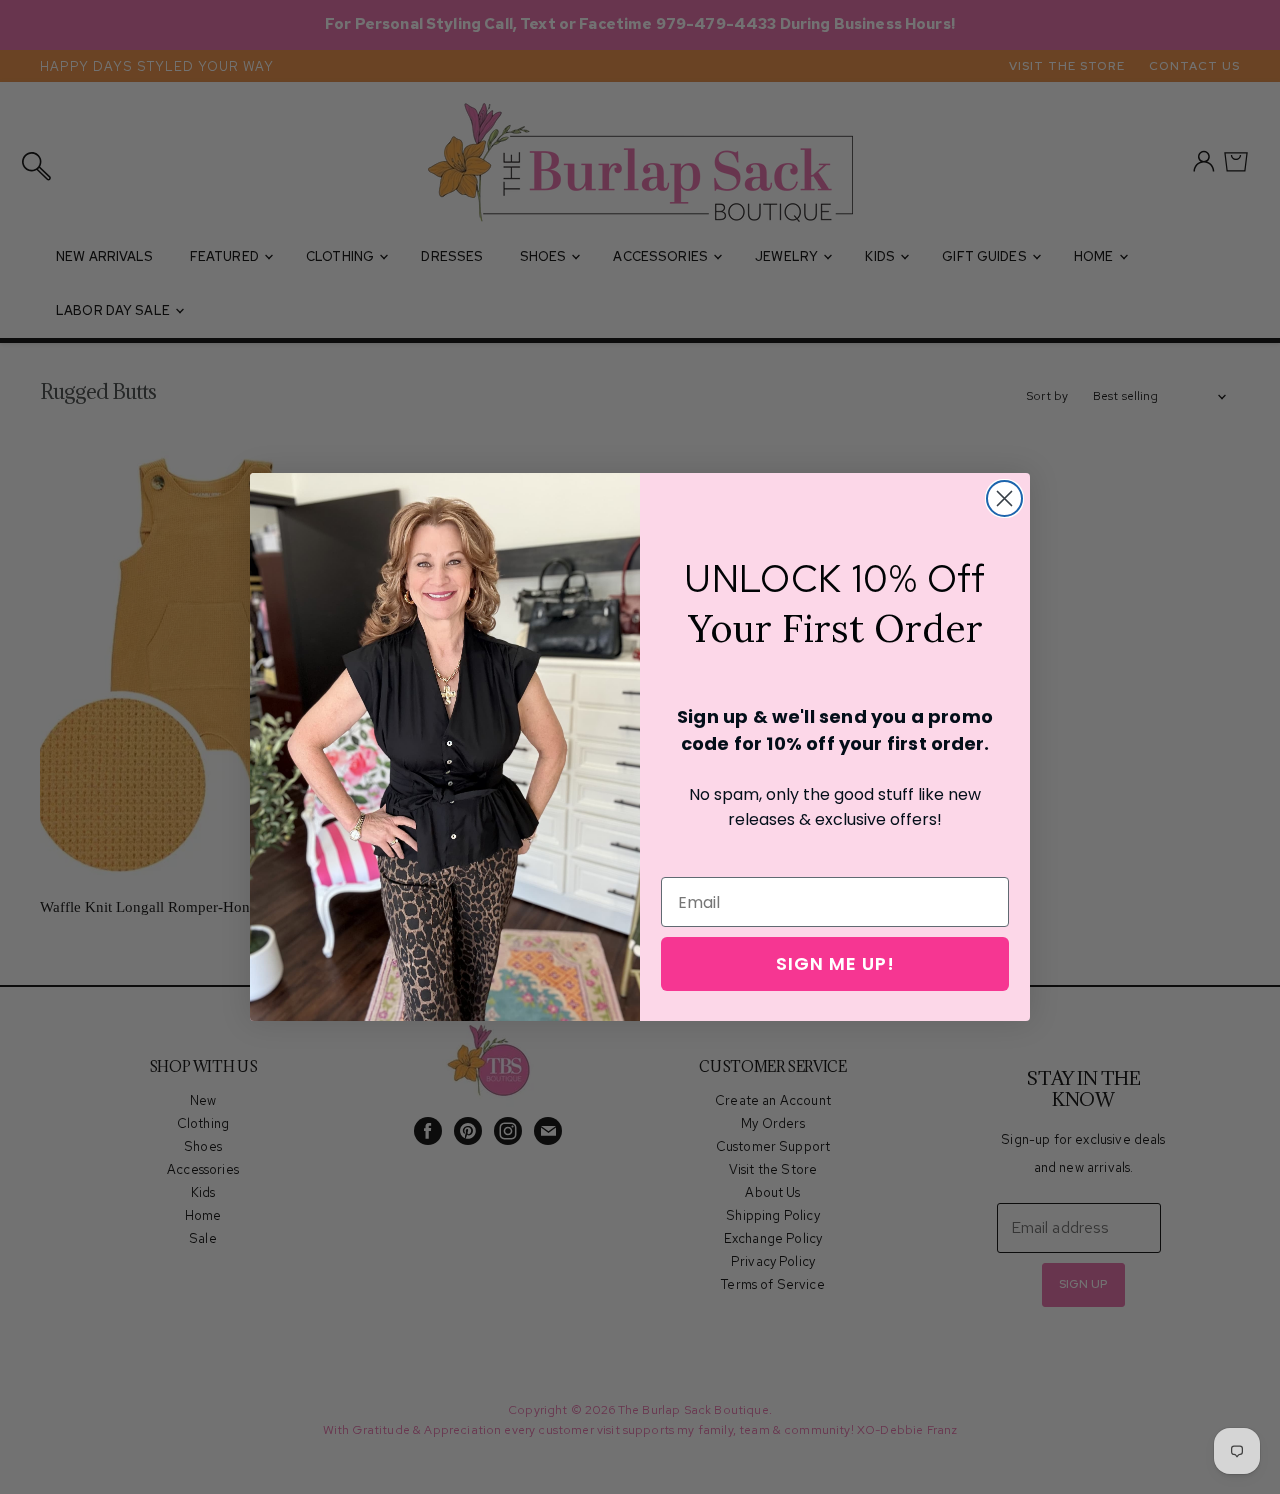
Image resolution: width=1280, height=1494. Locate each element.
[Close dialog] (1004, 498)
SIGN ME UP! (835, 963)
